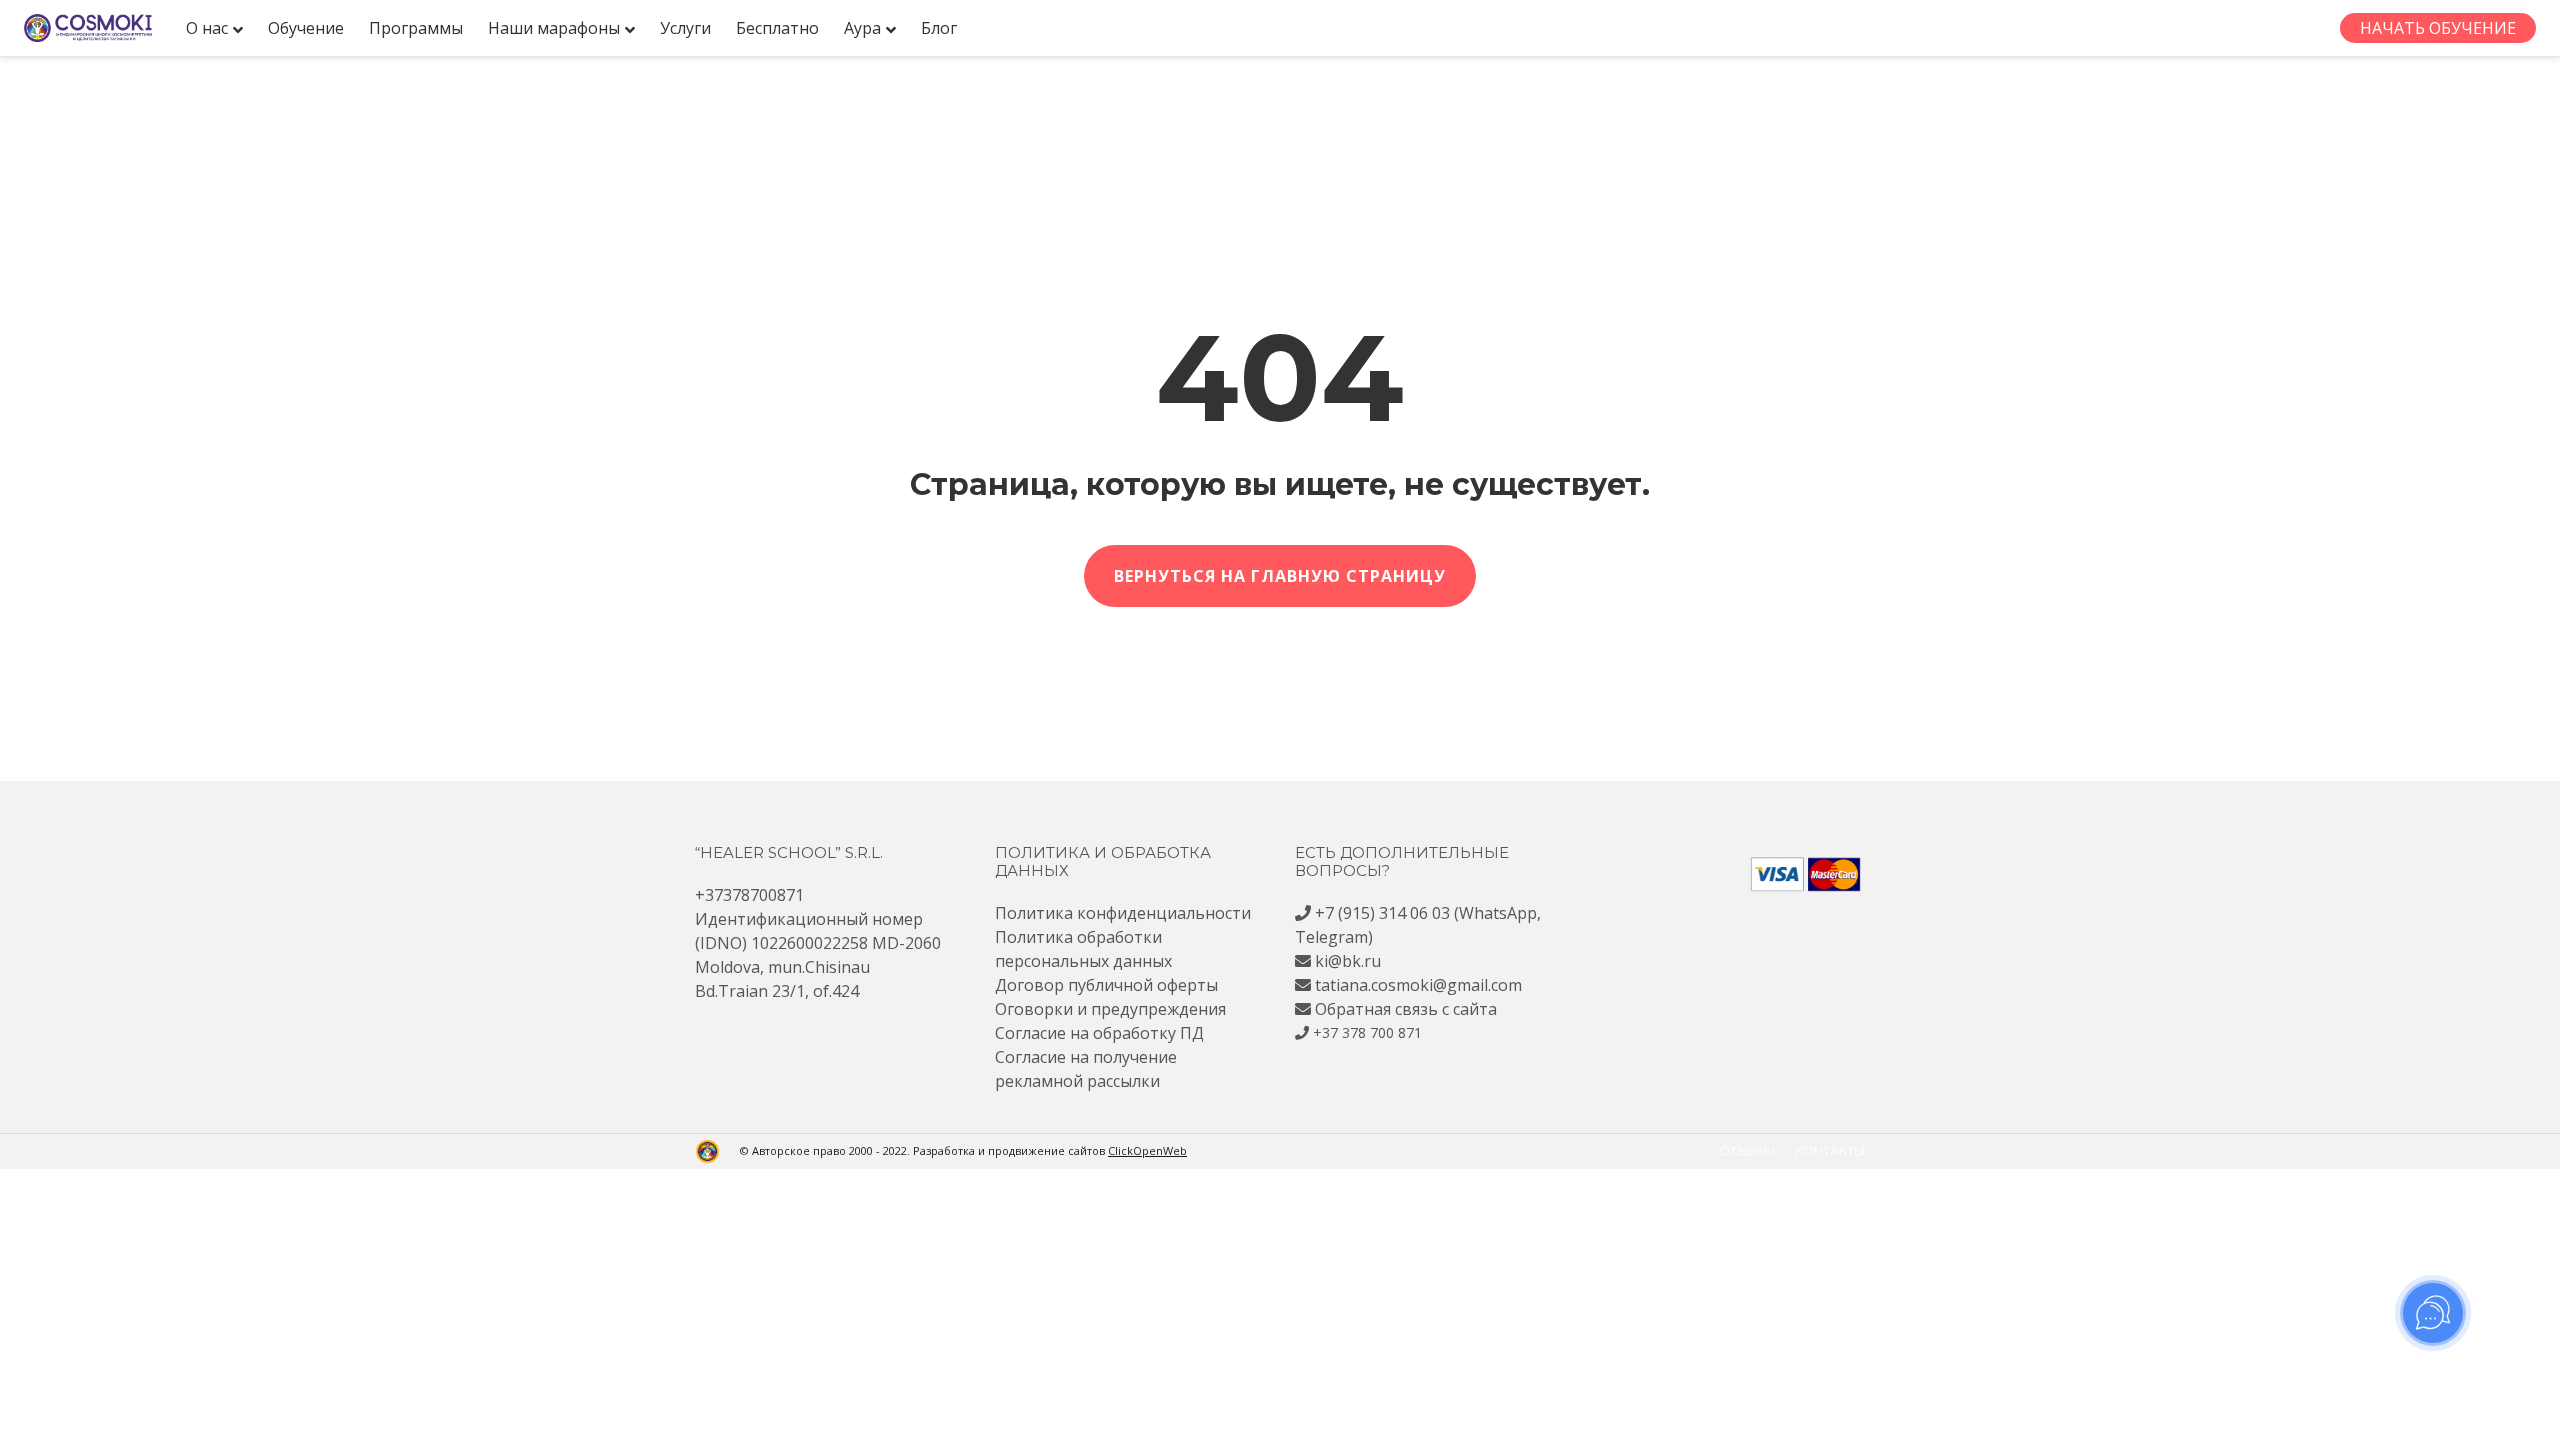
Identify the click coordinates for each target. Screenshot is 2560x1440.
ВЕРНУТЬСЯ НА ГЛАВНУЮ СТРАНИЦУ (1280, 576)
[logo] (88, 28)
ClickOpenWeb (1147, 1150)
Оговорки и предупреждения (1110, 1009)
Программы (416, 28)
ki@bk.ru (1348, 961)
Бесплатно (777, 28)
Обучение (306, 28)
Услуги (685, 28)
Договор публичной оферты (1106, 985)
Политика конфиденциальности (1123, 913)
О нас (207, 28)
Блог (939, 28)
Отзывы (1747, 1150)
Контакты (1830, 1150)
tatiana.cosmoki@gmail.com (1418, 985)
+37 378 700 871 (1367, 1032)
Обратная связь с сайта (1406, 1009)
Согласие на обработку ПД (1099, 1033)
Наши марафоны (554, 28)
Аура (862, 28)
